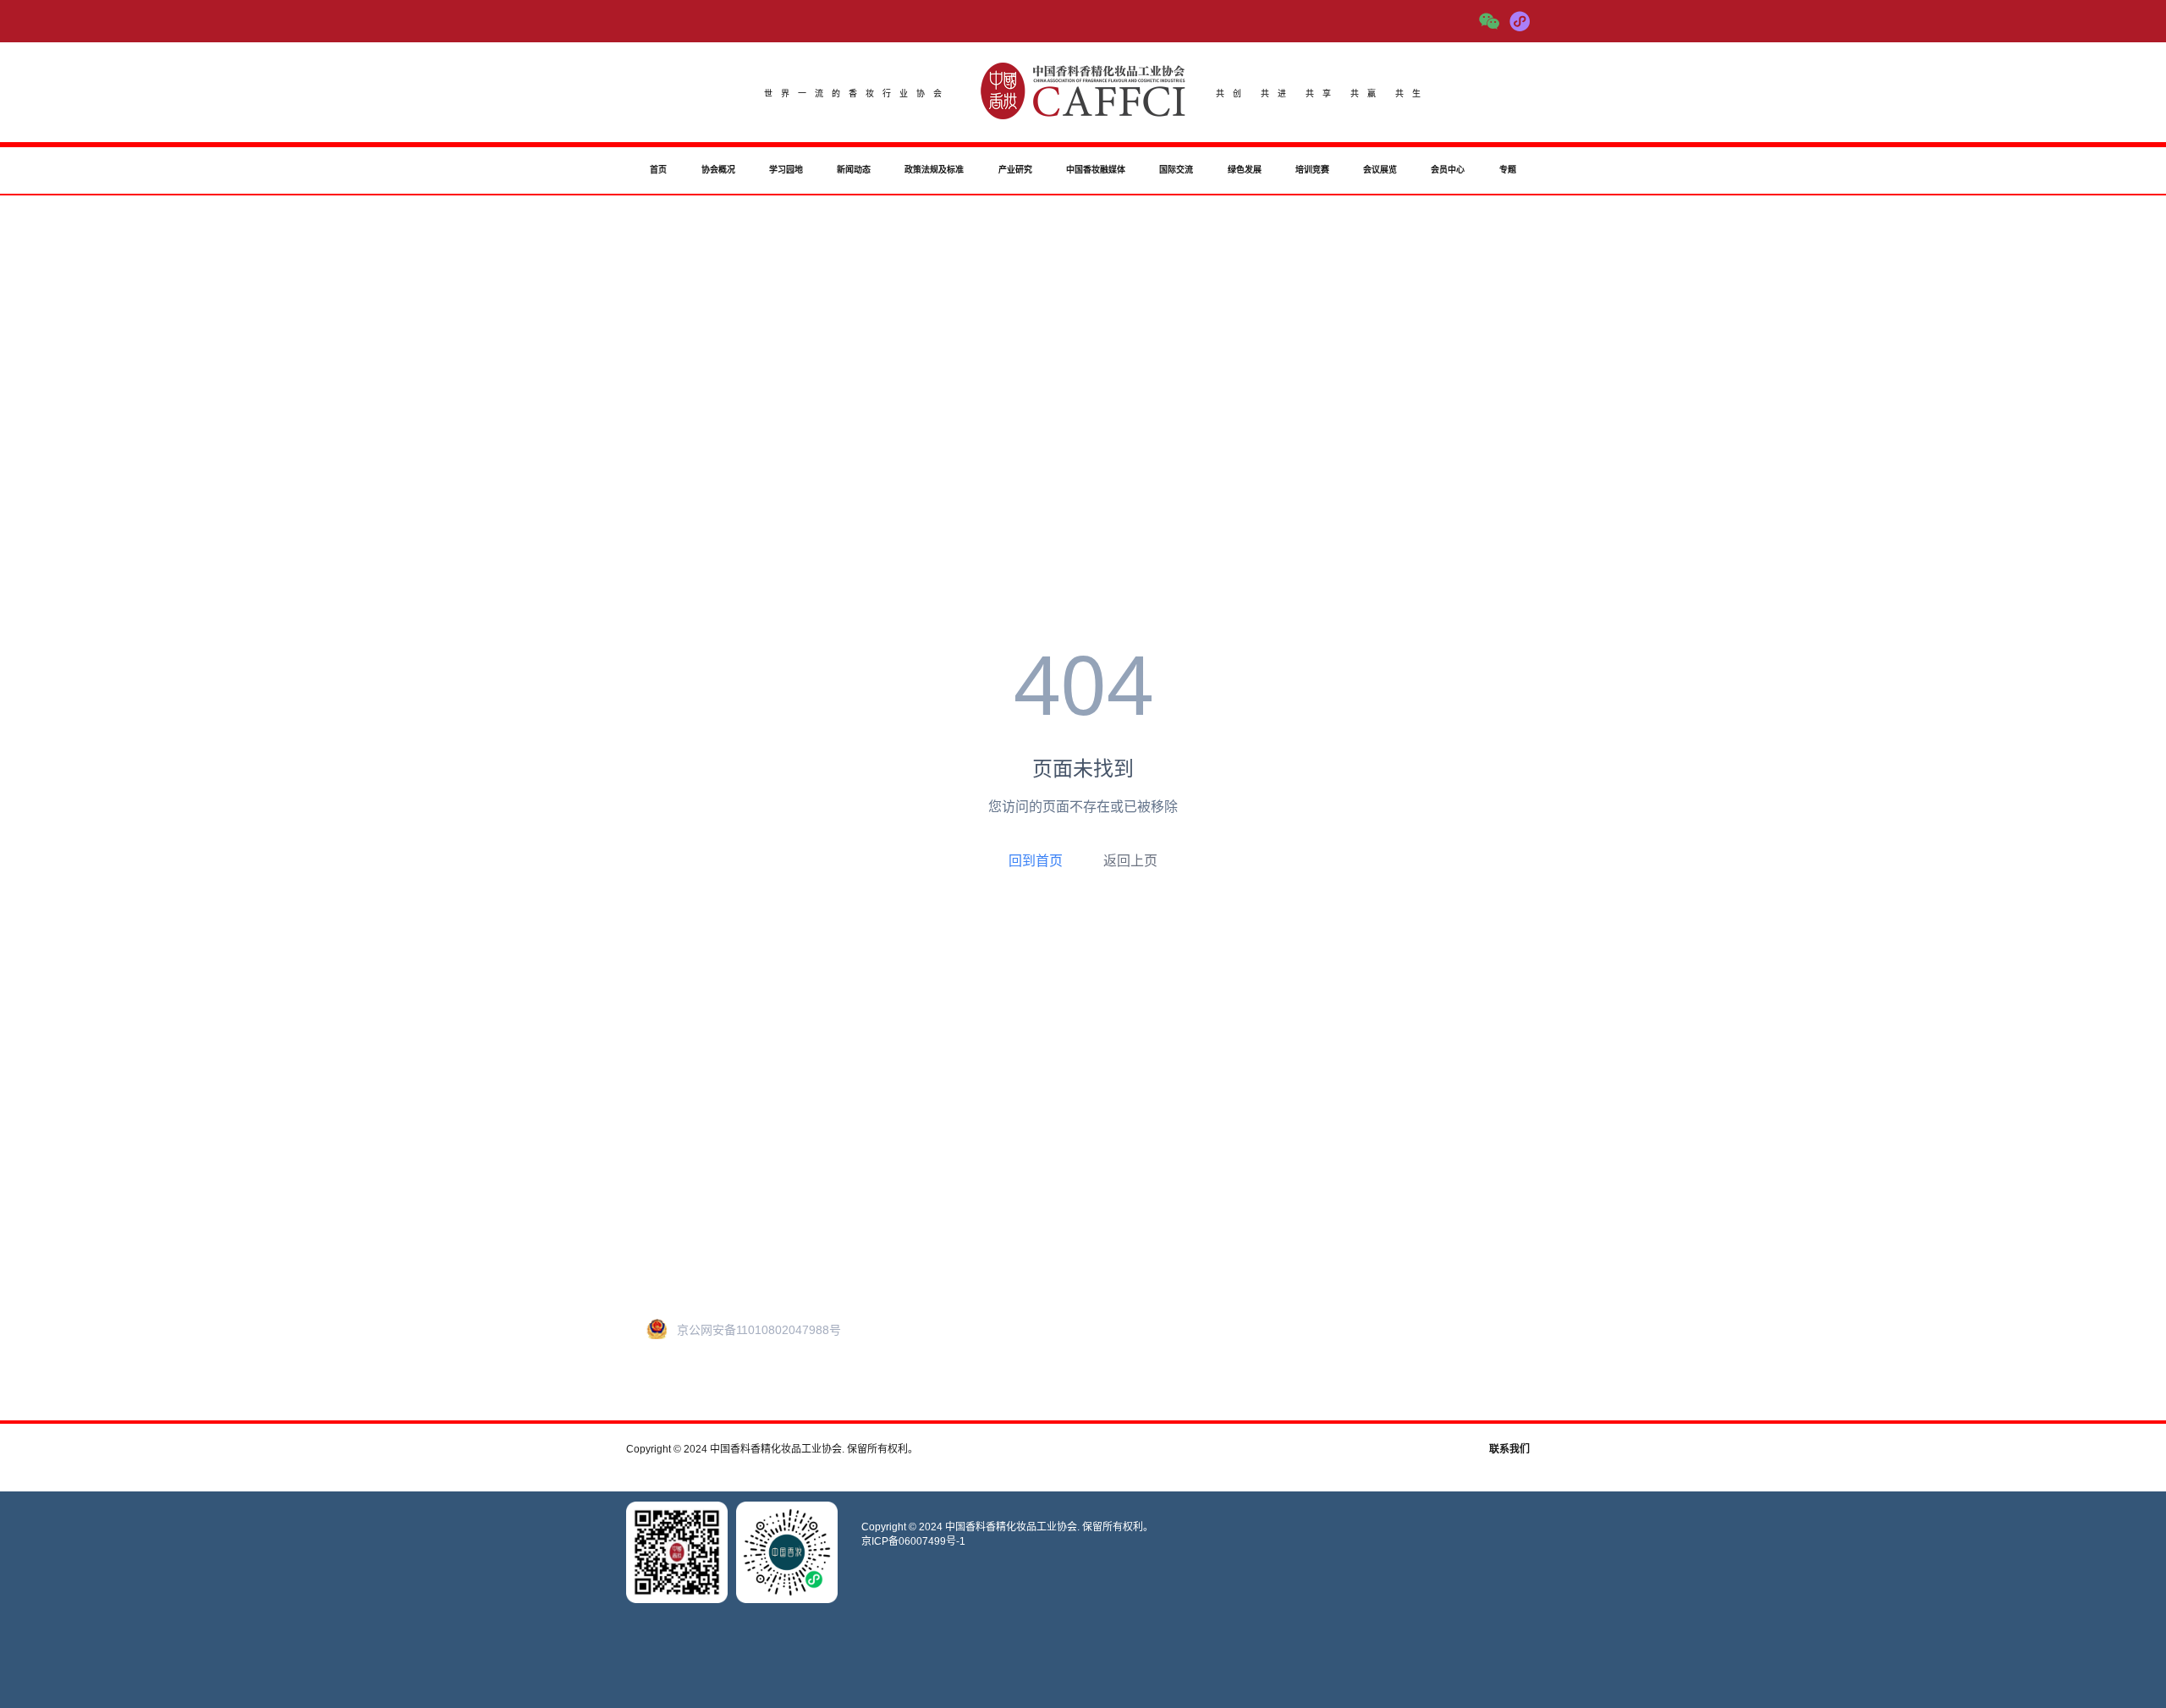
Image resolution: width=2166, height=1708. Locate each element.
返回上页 (1130, 861)
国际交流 (1176, 170)
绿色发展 (1245, 170)
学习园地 (786, 170)
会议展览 (1380, 170)
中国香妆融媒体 (1096, 170)
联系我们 (1509, 1449)
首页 (658, 170)
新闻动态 (854, 170)
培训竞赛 (1312, 170)
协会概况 (718, 170)
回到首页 (1036, 860)
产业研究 (1015, 170)
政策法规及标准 (934, 170)
